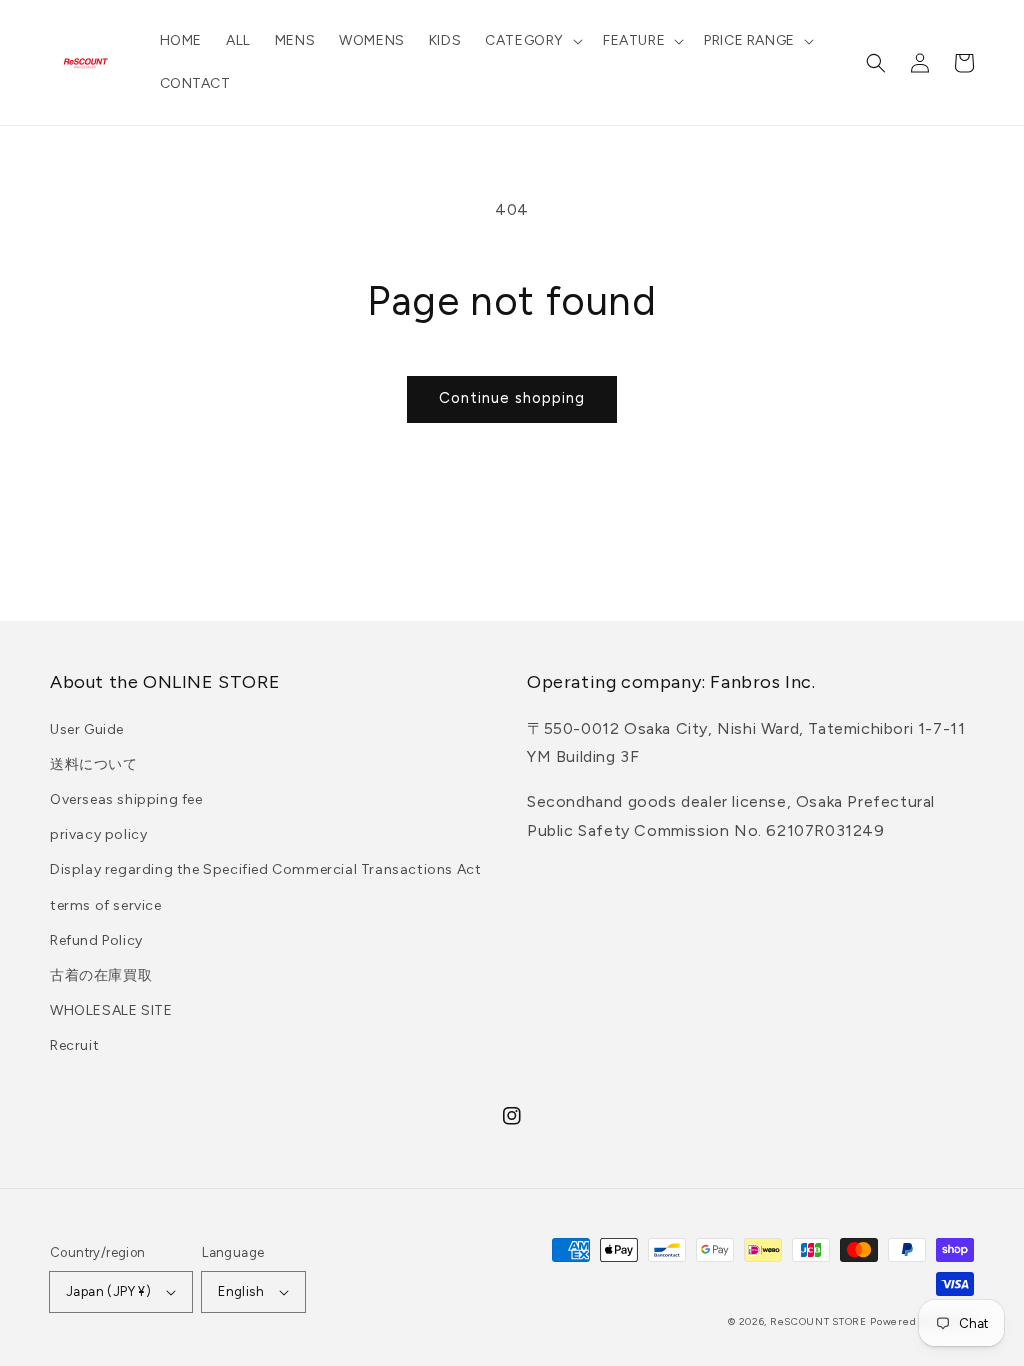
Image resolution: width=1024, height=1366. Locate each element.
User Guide (87, 729)
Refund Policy (96, 940)
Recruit (74, 1045)
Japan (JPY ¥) (108, 1291)
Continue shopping (512, 398)
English (241, 1291)
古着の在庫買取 (101, 975)
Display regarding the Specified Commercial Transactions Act (265, 869)
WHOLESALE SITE (111, 1010)
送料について (94, 764)
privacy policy (98, 834)
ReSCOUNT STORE (818, 1321)
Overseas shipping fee (126, 799)
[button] (532, 41)
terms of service (106, 905)
